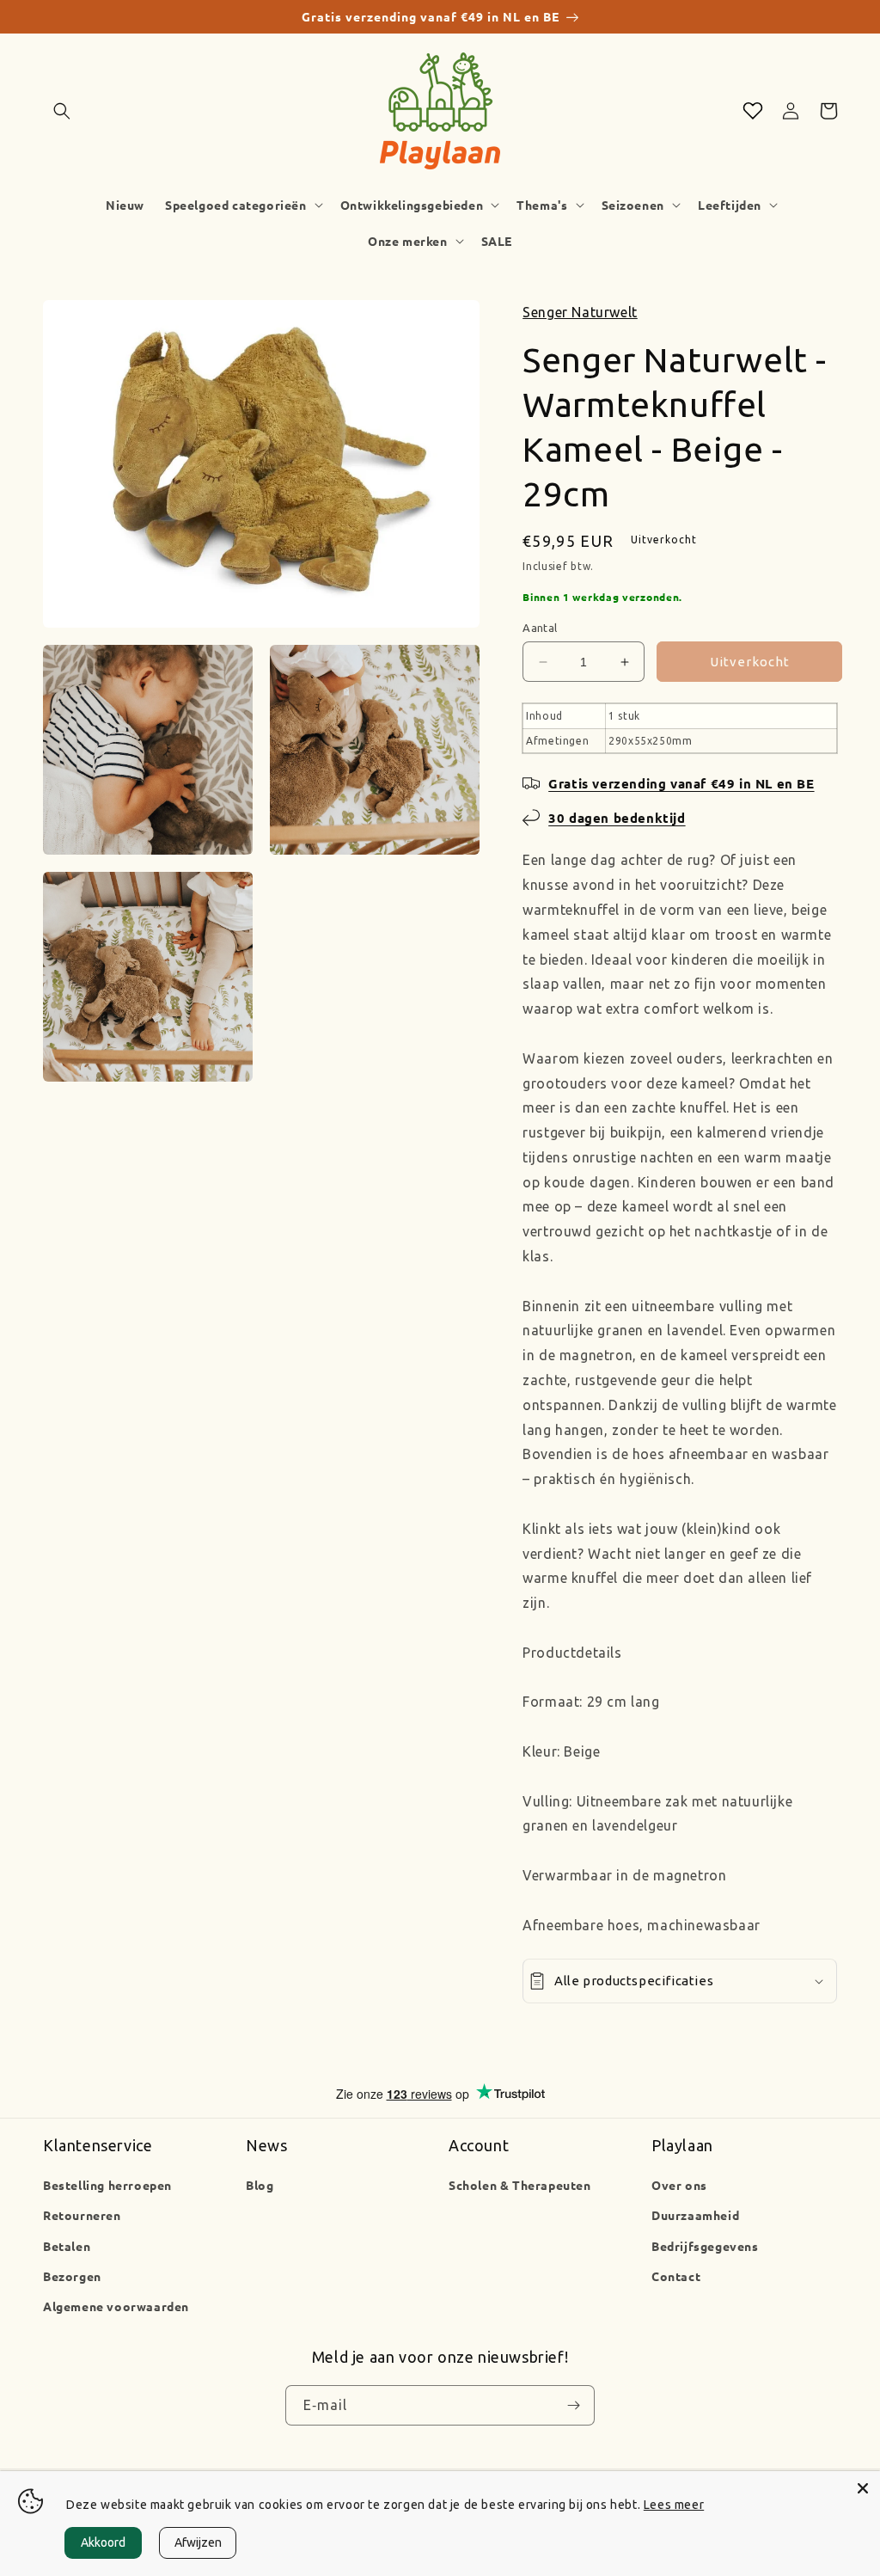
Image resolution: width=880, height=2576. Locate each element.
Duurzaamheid (695, 2215)
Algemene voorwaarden (116, 2306)
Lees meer (674, 2505)
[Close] (863, 2488)
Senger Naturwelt (580, 312)
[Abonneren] (573, 2406)
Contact (676, 2276)
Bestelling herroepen (107, 2185)
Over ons (679, 2185)
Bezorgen (72, 2276)
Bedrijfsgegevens (705, 2246)
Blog (260, 2185)
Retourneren (82, 2215)
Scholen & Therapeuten (520, 2185)
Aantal (540, 628)
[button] (62, 111)
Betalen (67, 2246)
